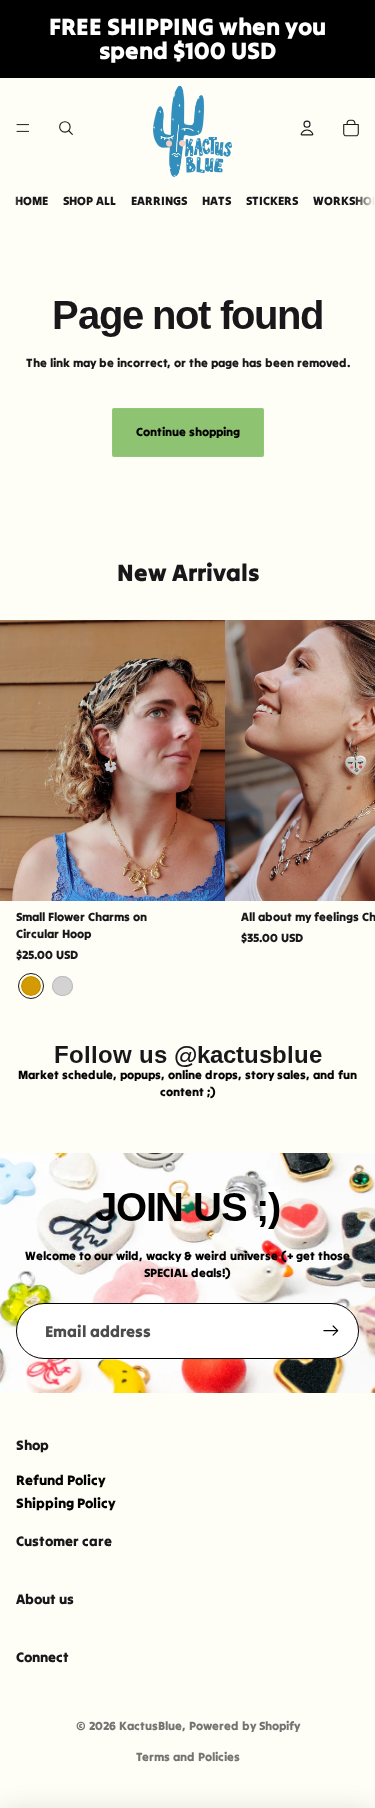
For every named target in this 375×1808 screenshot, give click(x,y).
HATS (216, 200)
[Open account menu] (307, 128)
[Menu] (23, 128)
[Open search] (66, 128)
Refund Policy (61, 1480)
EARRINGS (159, 200)
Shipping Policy (66, 1503)
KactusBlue (150, 1725)
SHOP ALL (89, 200)
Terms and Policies (188, 1756)
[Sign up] (331, 1331)
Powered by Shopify (244, 1725)
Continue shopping (188, 431)
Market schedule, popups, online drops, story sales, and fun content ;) (187, 1083)
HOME (31, 200)
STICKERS (272, 200)
